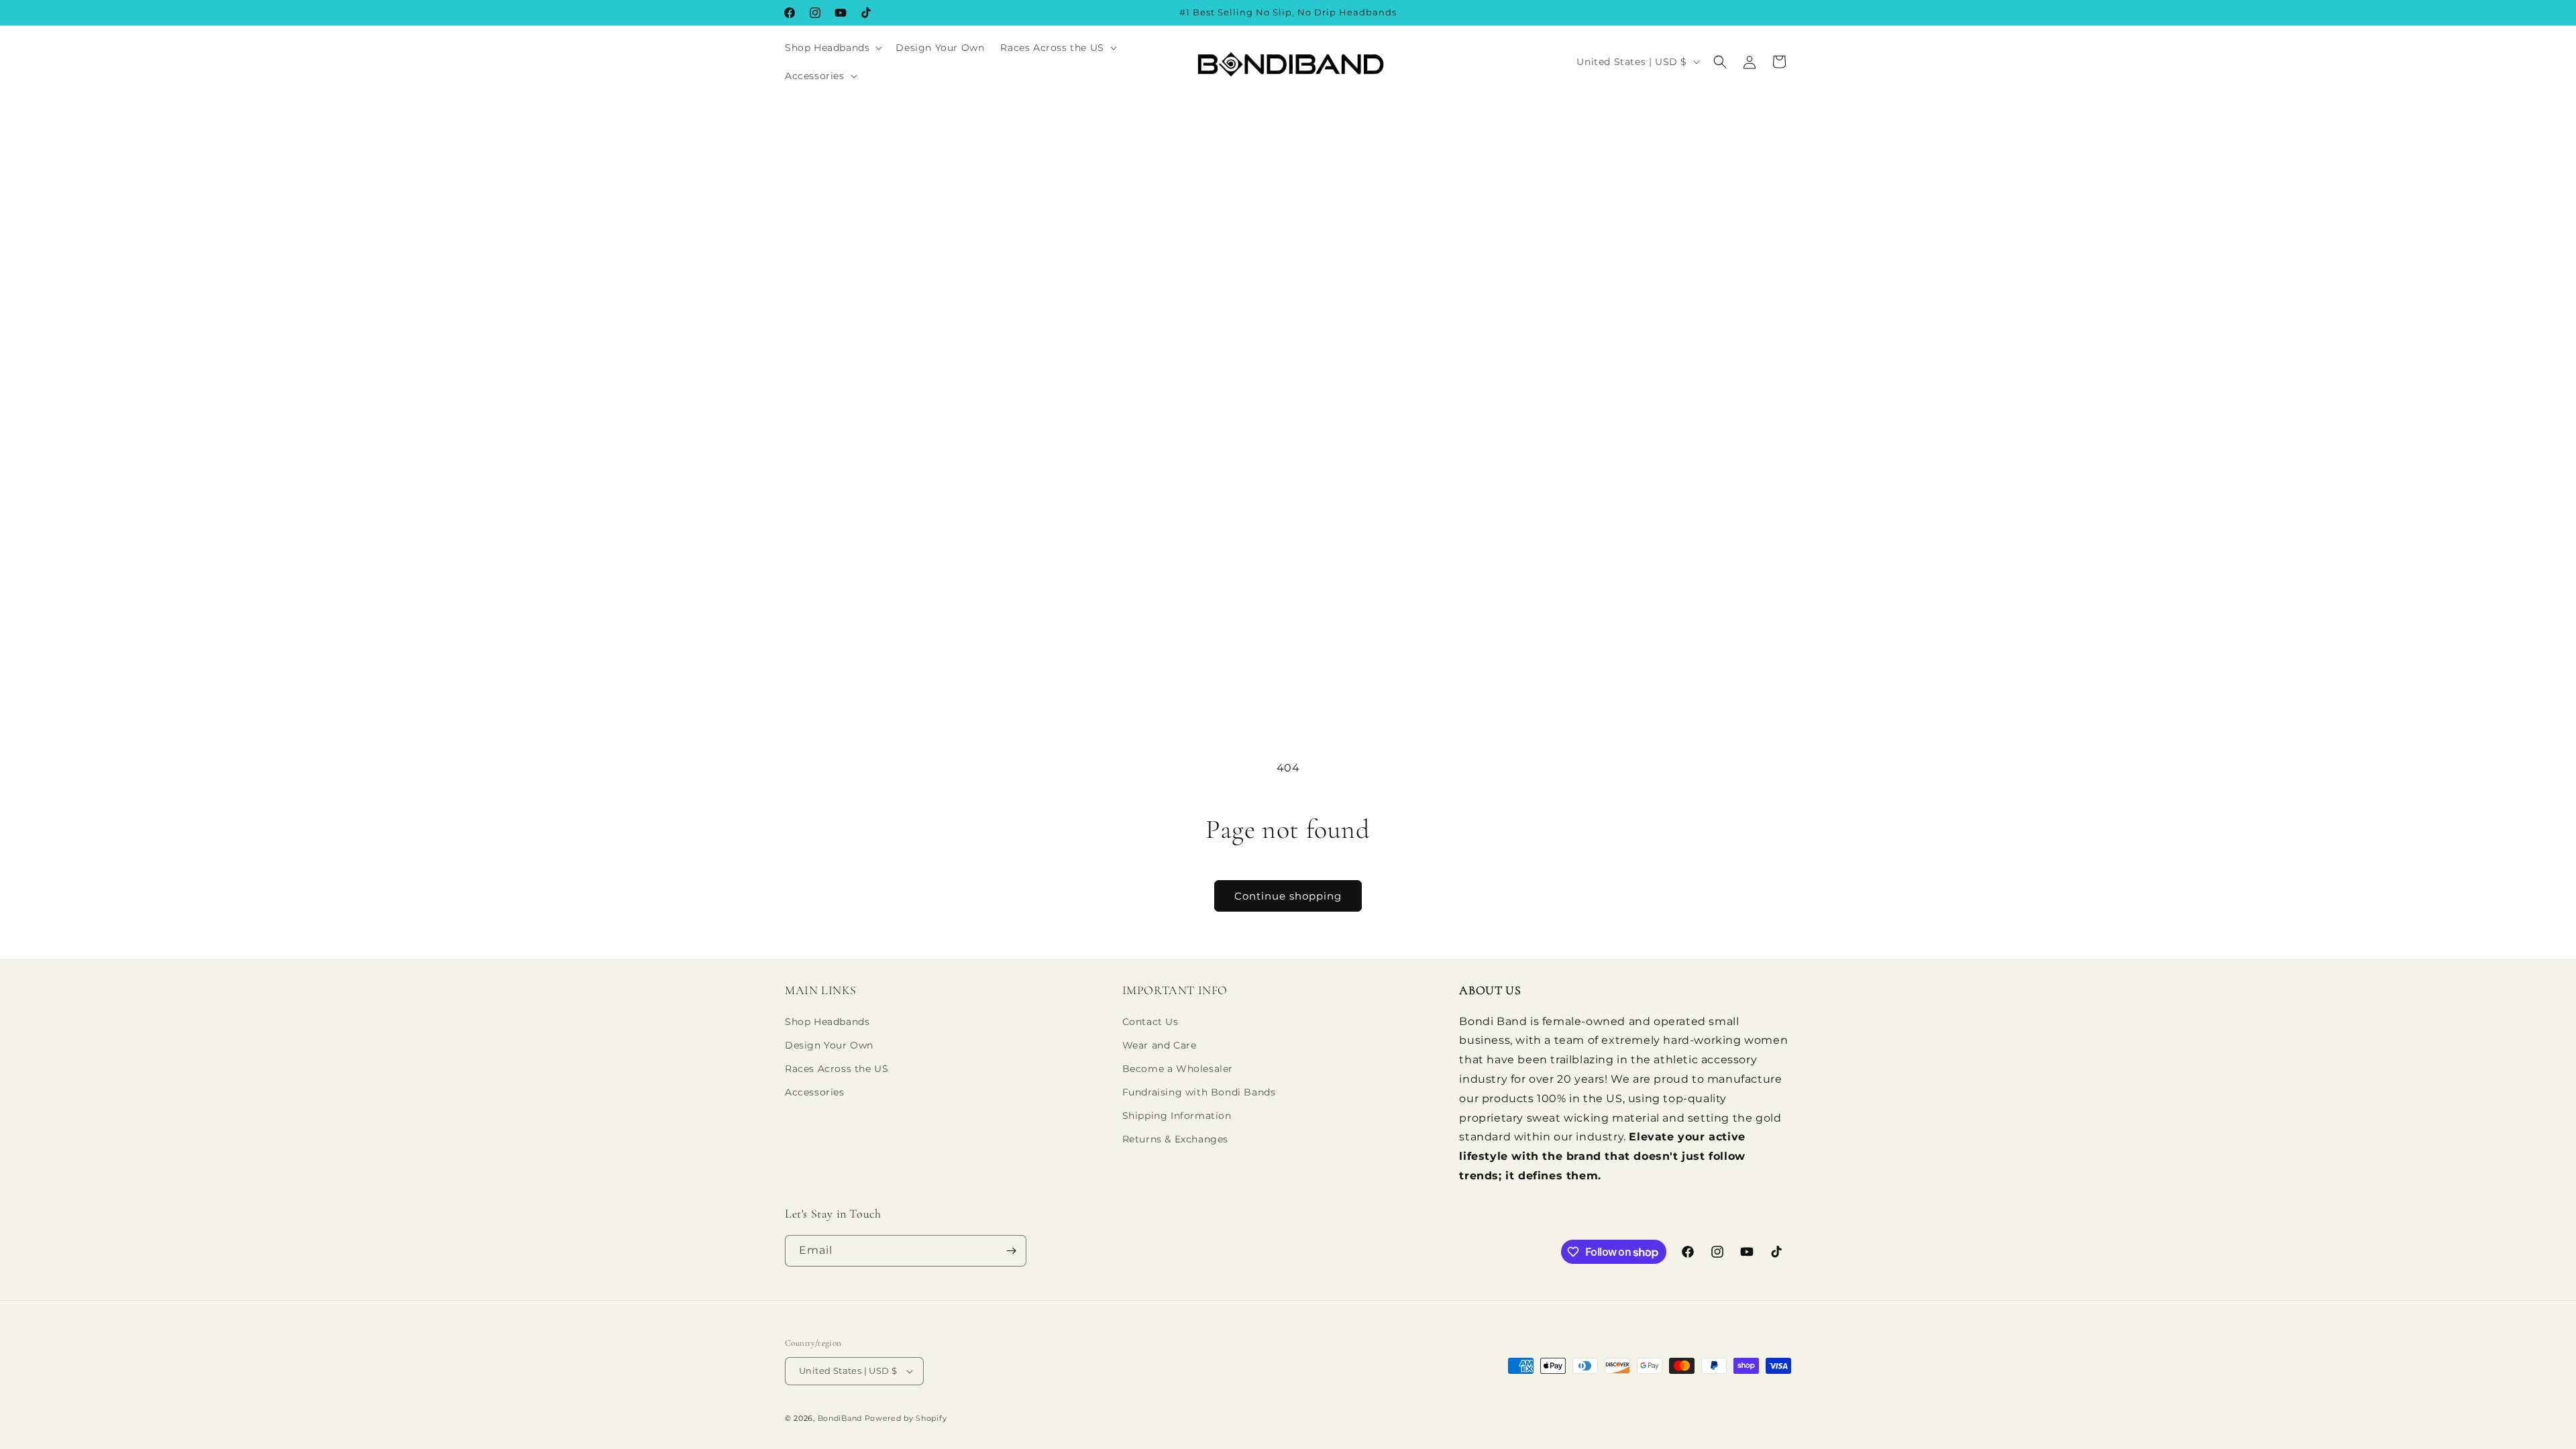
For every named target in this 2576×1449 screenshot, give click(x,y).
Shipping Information (1177, 1116)
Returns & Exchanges (1175, 1139)
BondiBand (840, 1418)
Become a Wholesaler (1178, 1069)
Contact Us (1150, 1022)
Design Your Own (829, 1045)
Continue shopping (1288, 896)
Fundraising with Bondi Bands (1199, 1092)
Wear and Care (1160, 1045)
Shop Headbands (827, 1022)
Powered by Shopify (906, 1418)
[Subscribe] (1011, 1251)
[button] (832, 48)
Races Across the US (837, 1069)
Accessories (815, 1092)
